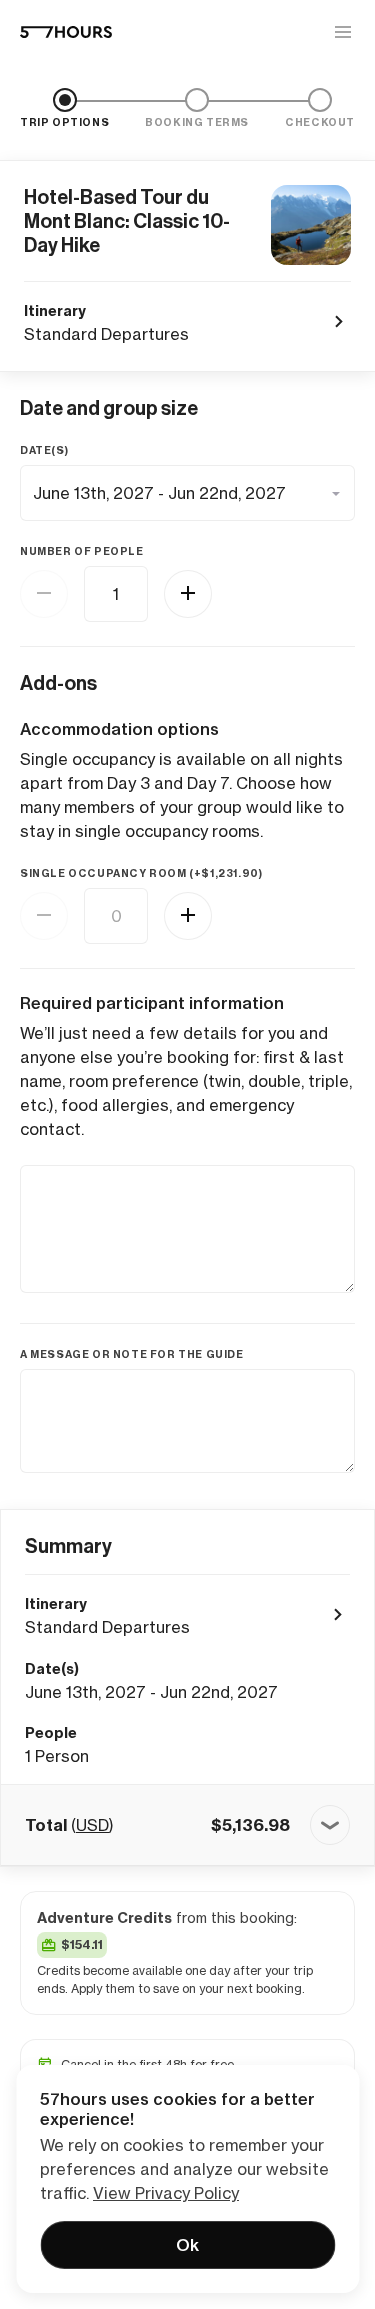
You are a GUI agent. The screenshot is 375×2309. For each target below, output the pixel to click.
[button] (187, 1825)
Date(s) (44, 450)
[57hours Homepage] (66, 32)
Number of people (82, 551)
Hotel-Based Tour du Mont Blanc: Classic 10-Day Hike (127, 221)
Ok (187, 2245)
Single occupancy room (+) (141, 873)
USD (92, 1825)
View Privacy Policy (166, 2193)
